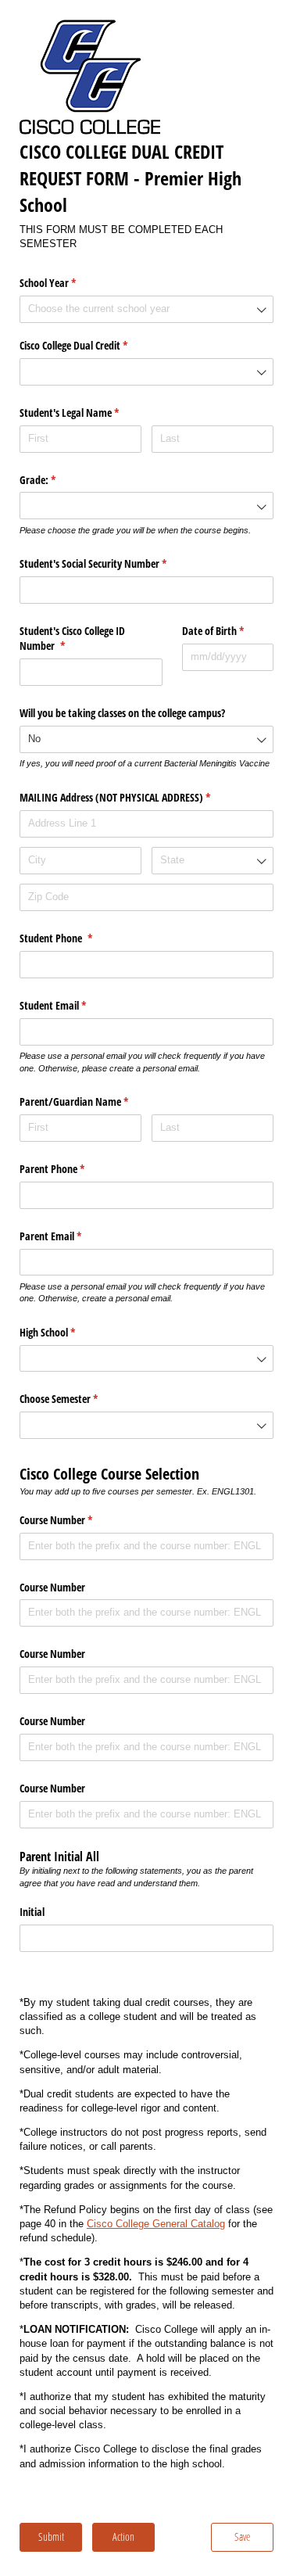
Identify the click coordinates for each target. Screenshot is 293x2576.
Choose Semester (77, 1399)
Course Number (74, 1520)
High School (66, 1332)
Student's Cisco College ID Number (72, 639)
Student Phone (74, 938)
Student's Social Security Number (111, 563)
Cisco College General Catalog (156, 2224)
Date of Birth (228, 631)
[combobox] (146, 309)
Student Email (71, 1005)
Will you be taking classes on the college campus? (122, 713)
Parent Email (69, 1236)
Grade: (56, 480)
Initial (32, 1912)
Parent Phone (70, 1169)
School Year (66, 283)
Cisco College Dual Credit (92, 345)
